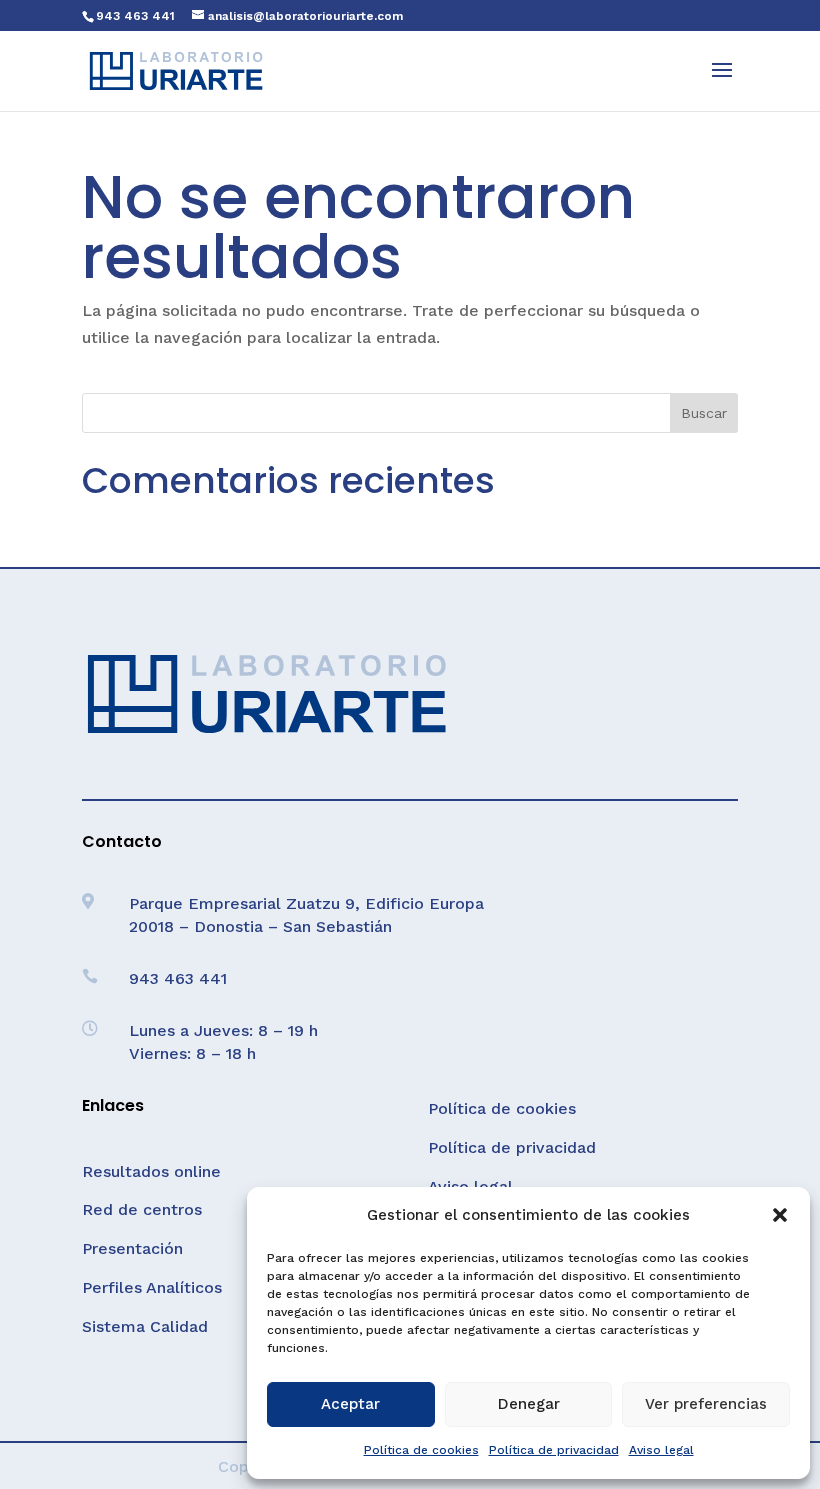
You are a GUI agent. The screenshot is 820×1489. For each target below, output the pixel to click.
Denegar (529, 1404)
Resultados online (151, 1171)
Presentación (132, 1248)
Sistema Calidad (145, 1326)
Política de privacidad (554, 1450)
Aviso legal (661, 1450)
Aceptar (350, 1404)
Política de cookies (421, 1450)
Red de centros (142, 1209)
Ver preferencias (706, 1404)
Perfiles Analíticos (152, 1287)
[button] (780, 1215)
